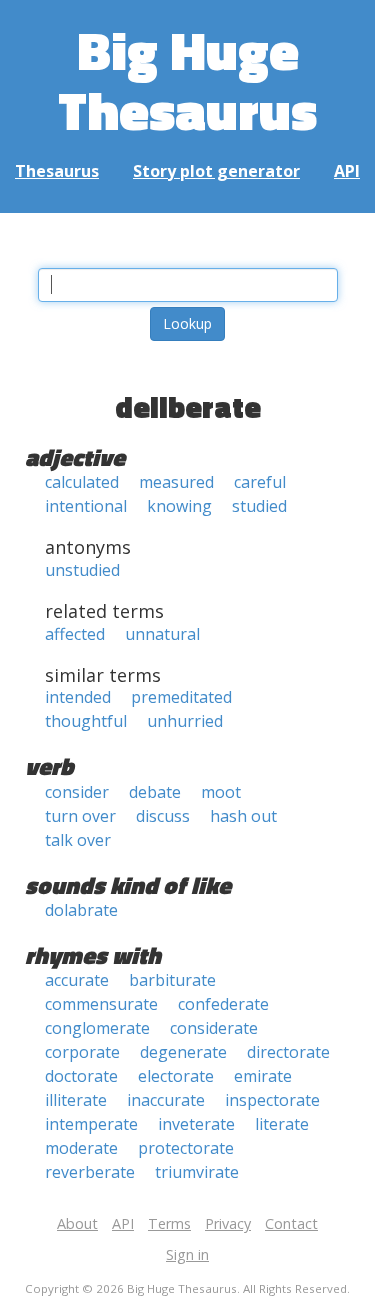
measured (176, 482)
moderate (81, 1148)
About (77, 1223)
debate (155, 792)
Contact (291, 1223)
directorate (288, 1052)
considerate (214, 1028)
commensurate (101, 1004)
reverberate (90, 1172)
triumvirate (197, 1172)
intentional (86, 506)
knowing (179, 506)
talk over (78, 840)
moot (221, 792)
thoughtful (86, 721)
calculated (82, 482)
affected (75, 634)
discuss (163, 816)
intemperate (91, 1124)
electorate (176, 1076)
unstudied (82, 570)
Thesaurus (57, 171)
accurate (77, 980)
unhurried (185, 721)
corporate (82, 1052)
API (347, 171)
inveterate (196, 1124)
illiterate (76, 1100)
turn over (80, 816)
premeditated (181, 697)
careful (260, 482)
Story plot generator (216, 171)
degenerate (183, 1052)
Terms (169, 1223)
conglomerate (97, 1028)
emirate (263, 1076)
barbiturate (172, 980)
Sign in (187, 1254)
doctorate (81, 1076)
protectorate (186, 1148)
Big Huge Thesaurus (187, 79)
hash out (243, 816)
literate (282, 1124)
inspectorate (272, 1100)
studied (259, 506)
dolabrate (81, 910)
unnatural (162, 634)
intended (78, 697)
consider (77, 792)
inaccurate (166, 1100)
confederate (223, 1004)
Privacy (228, 1223)
